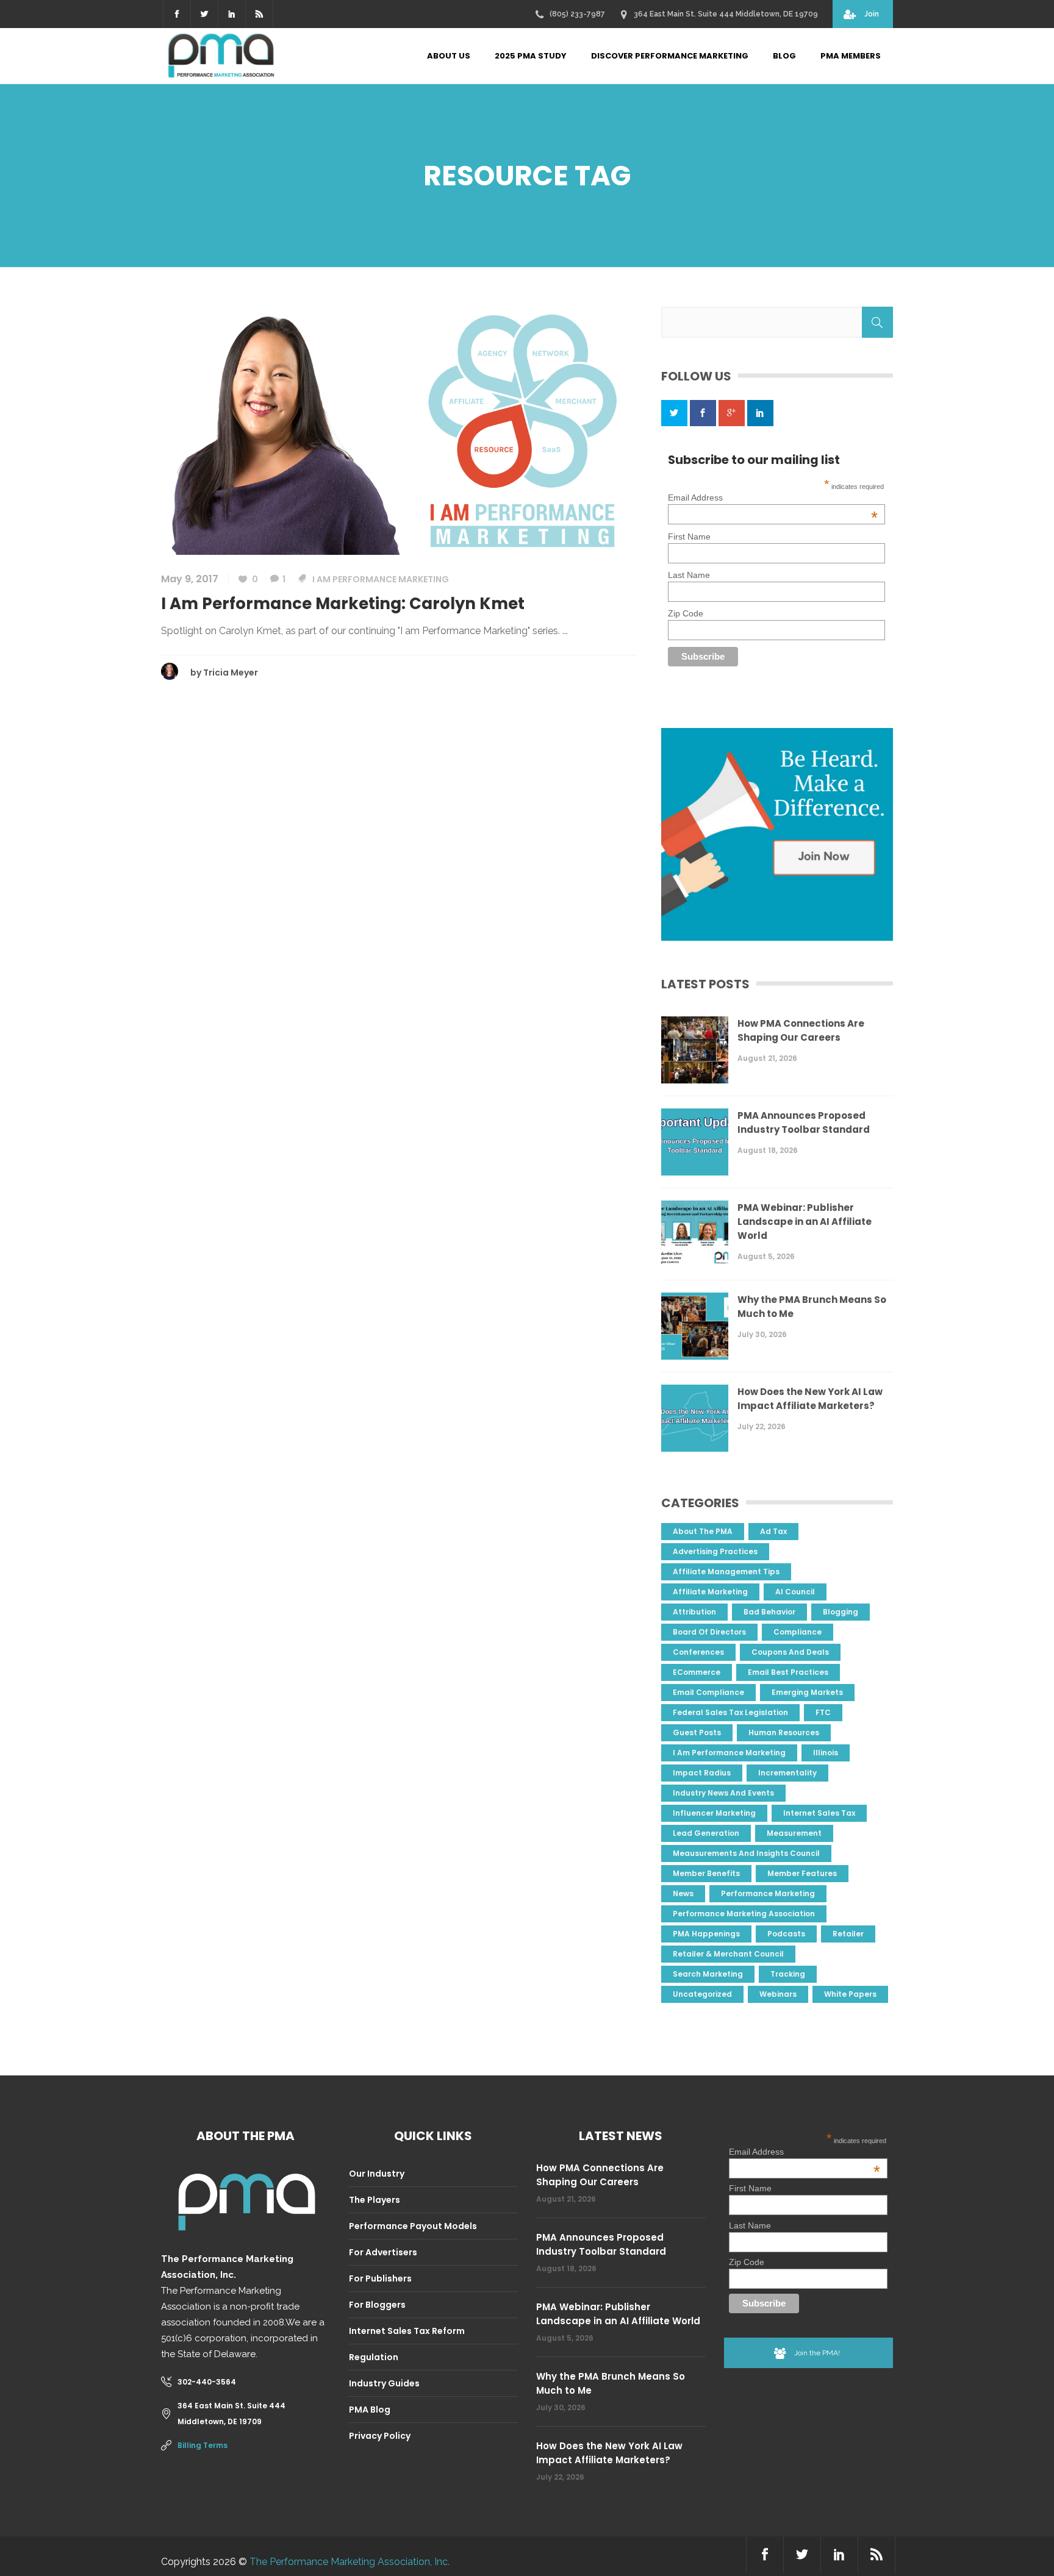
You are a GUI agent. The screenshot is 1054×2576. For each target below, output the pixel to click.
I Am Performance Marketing (381, 579)
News (683, 1893)
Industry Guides (384, 2383)
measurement (794, 1833)
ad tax (773, 1531)
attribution (694, 1612)
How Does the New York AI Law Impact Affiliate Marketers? (810, 1399)
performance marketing (768, 1893)
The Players (375, 2200)
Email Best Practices (788, 1672)
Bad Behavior (769, 1612)
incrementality (787, 1773)
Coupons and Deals (790, 1652)
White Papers (850, 1994)
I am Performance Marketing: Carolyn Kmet (343, 604)
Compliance (798, 1632)
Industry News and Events (723, 1793)
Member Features (802, 1873)
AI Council (795, 1592)
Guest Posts (697, 1732)
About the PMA (703, 1531)
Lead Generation (706, 1833)
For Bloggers (377, 2305)
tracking (788, 1974)
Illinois (826, 1753)
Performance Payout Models (413, 2226)
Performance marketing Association (744, 1914)
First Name (689, 537)
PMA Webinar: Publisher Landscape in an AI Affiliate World (805, 1222)
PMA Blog (370, 2410)
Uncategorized (702, 1994)
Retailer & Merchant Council (728, 1954)
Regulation (374, 2357)
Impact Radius (702, 1773)
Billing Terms (203, 2445)
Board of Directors (709, 1632)
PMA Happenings (706, 1934)
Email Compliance (708, 1692)
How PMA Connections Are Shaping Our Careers (801, 1030)
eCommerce (697, 1672)
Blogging (841, 1612)
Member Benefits (706, 1873)
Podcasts (786, 1934)
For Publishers (380, 2278)
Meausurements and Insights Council (746, 1853)
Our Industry (377, 2174)
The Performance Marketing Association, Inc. (350, 2562)
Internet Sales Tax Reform (407, 2331)
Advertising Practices (715, 1551)
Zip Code (686, 613)
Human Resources (784, 1732)
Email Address (773, 498)
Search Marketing (708, 1974)
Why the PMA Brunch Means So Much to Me (812, 1307)
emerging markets (807, 1692)
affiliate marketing (710, 1592)
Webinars (778, 1994)
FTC (823, 1712)
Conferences (698, 1652)
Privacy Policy (380, 2436)
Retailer (848, 1934)
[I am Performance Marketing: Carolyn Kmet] (399, 430)
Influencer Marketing (714, 1813)
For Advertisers (383, 2252)
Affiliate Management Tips (726, 1572)
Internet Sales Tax (819, 1813)
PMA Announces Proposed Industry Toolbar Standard (804, 1122)
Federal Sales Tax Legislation (730, 1712)
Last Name (689, 575)
